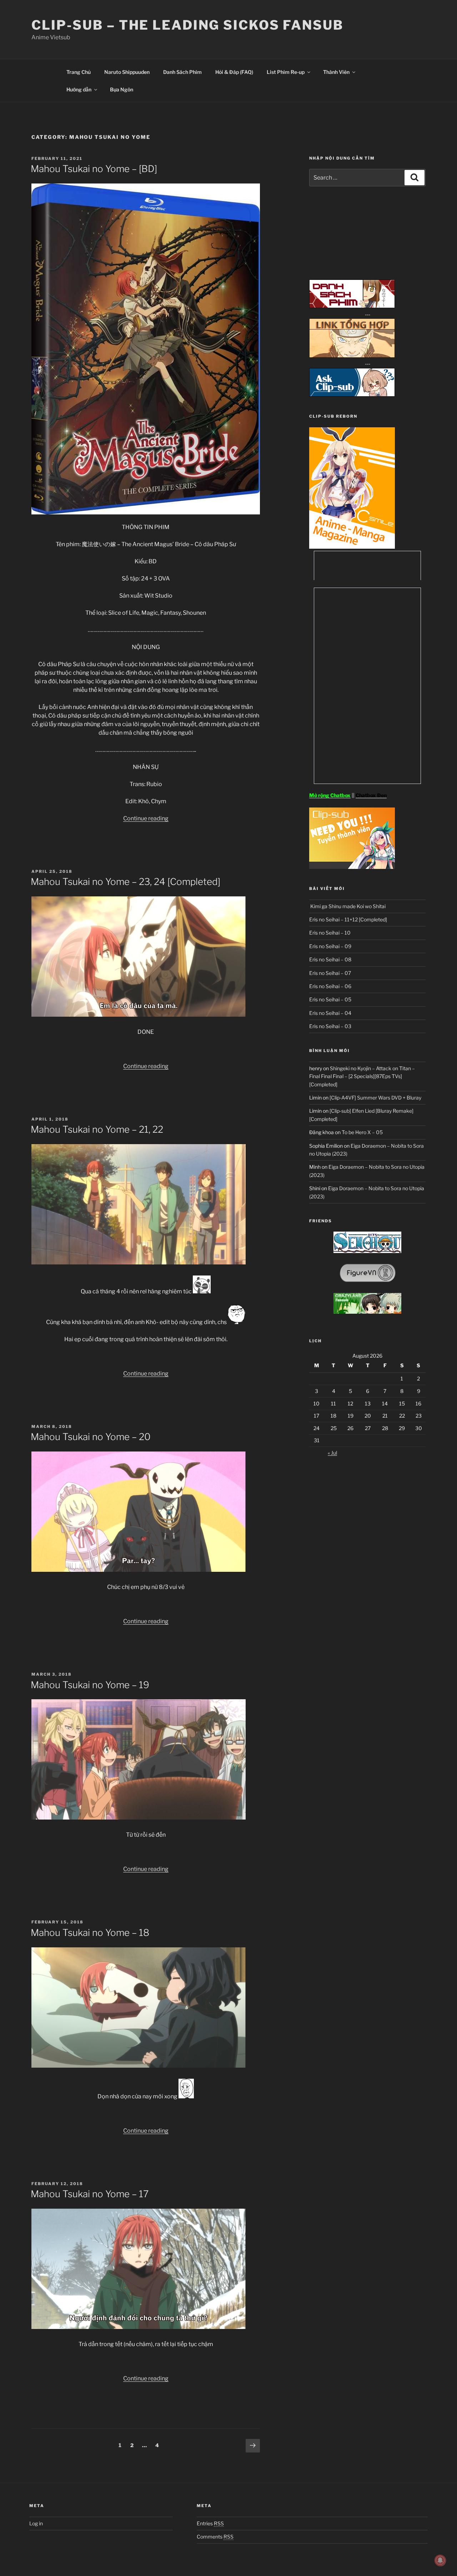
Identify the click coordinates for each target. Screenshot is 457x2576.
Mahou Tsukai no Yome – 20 (91, 1437)
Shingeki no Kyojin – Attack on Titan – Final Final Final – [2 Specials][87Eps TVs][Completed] (362, 1076)
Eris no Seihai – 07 (330, 973)
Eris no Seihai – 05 (330, 999)
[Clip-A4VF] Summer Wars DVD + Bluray (375, 1098)
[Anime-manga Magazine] (352, 547)
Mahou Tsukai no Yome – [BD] (94, 169)
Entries (210, 2523)
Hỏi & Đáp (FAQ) (234, 72)
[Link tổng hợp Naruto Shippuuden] (352, 356)
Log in (36, 2523)
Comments (215, 2537)
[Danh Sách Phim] (352, 306)
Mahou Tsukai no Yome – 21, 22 (97, 1129)
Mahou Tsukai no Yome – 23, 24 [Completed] (125, 882)
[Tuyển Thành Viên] (352, 867)
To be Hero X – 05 (362, 1132)
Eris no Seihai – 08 (330, 959)
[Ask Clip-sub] (352, 395)
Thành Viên (336, 72)
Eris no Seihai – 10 (330, 933)
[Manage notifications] (440, 2560)
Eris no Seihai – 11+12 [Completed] (348, 919)
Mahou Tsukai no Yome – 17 (90, 2194)
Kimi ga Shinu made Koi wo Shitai (347, 906)
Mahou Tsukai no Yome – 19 (90, 1685)
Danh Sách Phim (182, 72)
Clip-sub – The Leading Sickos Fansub (187, 25)
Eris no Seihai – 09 (330, 946)
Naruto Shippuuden (127, 72)
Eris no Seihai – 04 (330, 1013)
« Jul (332, 1453)
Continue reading (146, 818)
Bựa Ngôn (122, 89)
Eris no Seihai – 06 (330, 986)
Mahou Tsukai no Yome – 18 (90, 1933)
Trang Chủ (79, 72)
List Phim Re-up (286, 72)
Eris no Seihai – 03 (330, 1026)
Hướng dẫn (79, 89)
